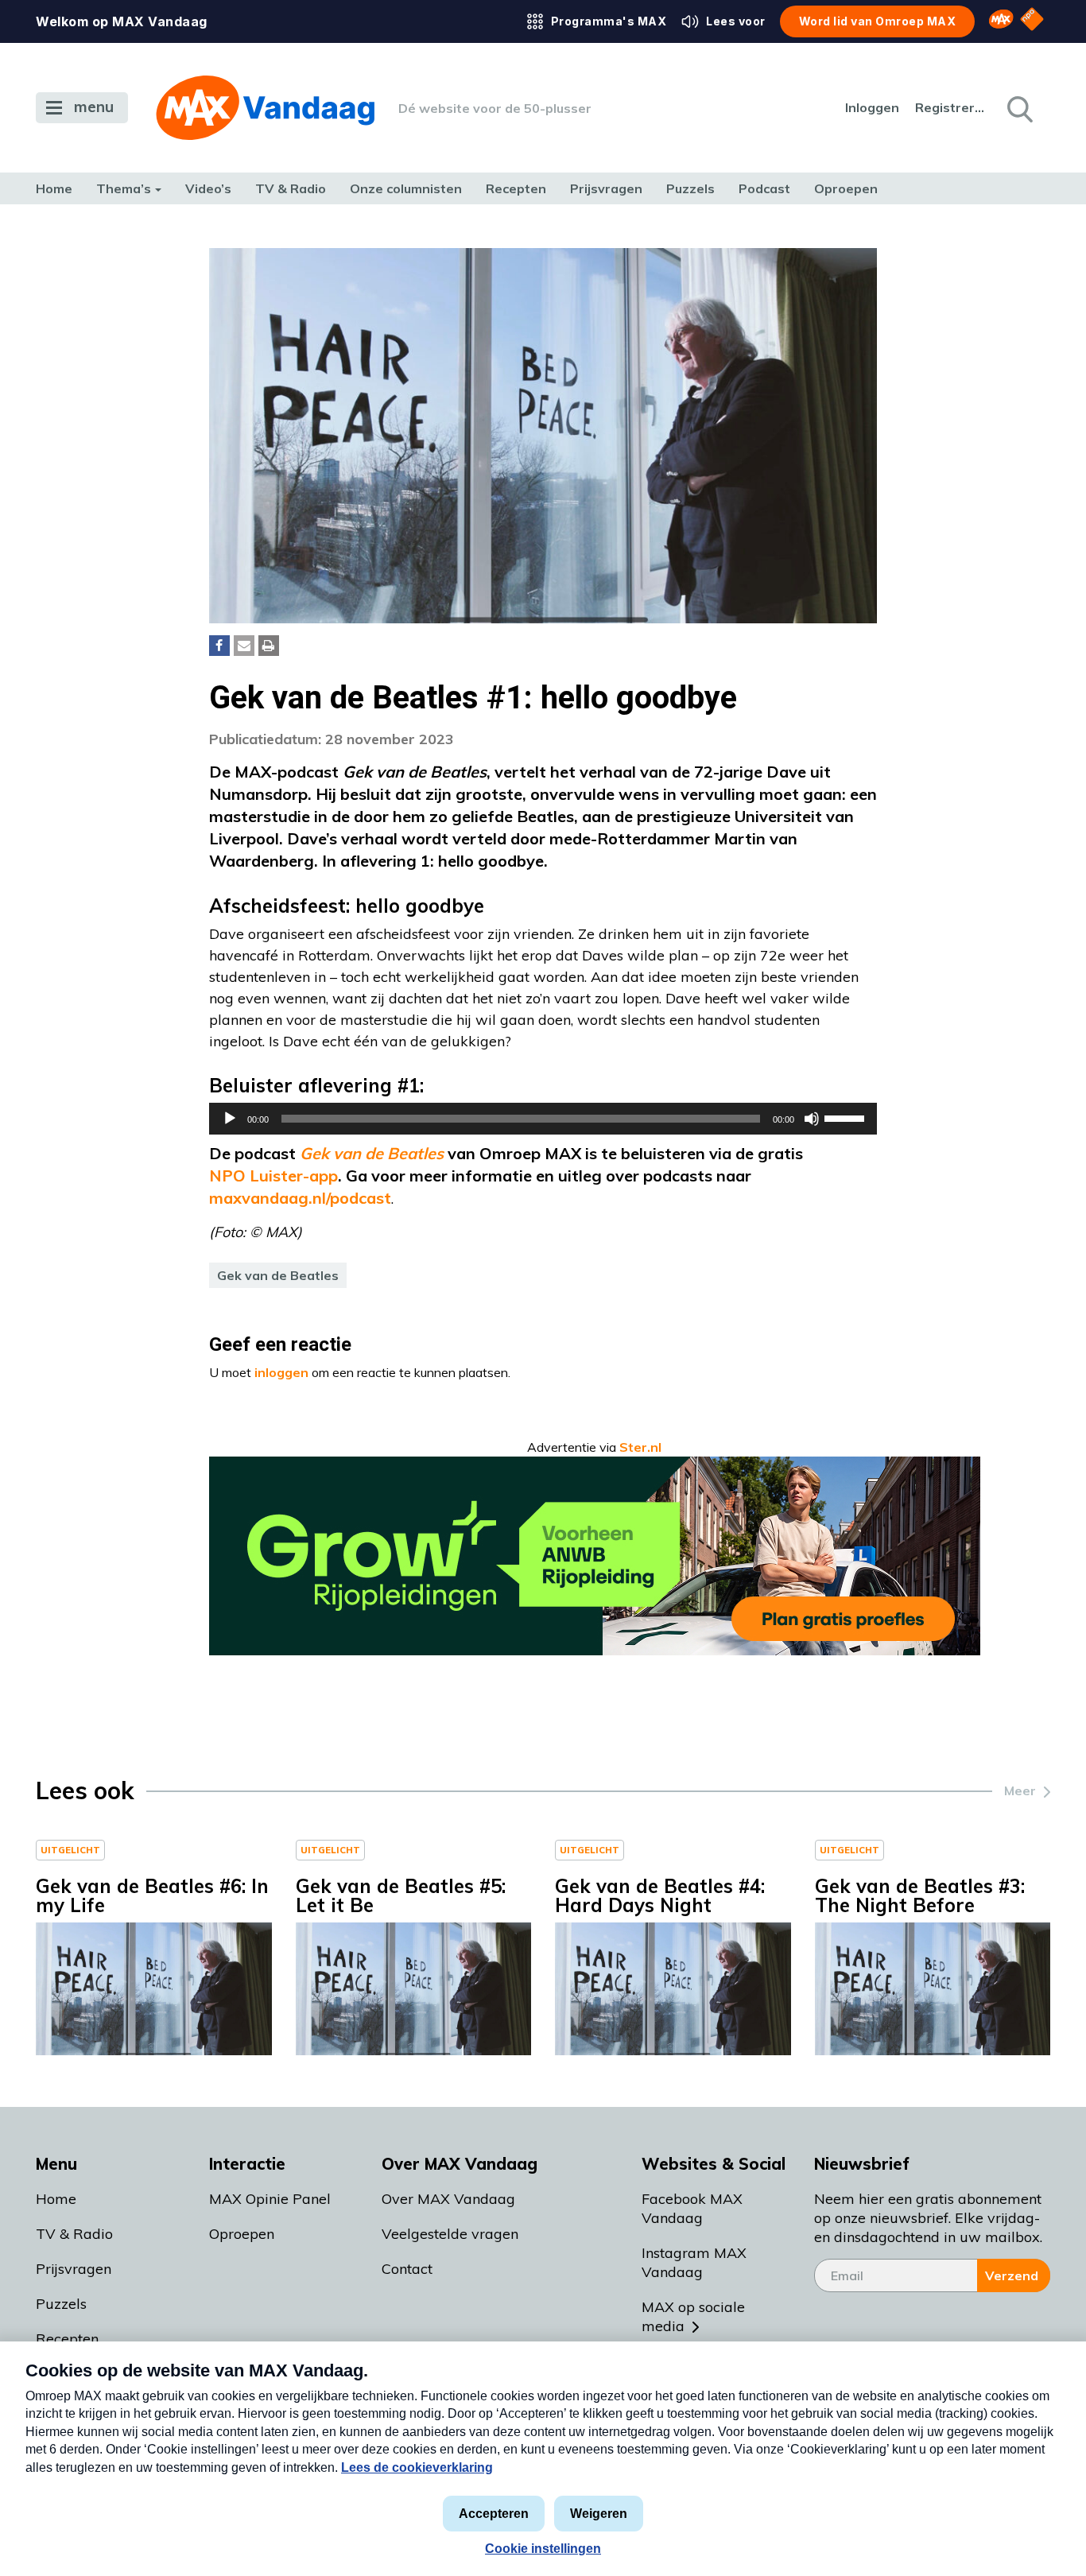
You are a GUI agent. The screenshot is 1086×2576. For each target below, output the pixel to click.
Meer (1020, 1790)
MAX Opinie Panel (270, 2199)
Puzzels (690, 188)
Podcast (764, 188)
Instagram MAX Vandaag (694, 2262)
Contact (407, 2269)
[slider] (847, 1117)
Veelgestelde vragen (450, 2234)
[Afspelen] (230, 1119)
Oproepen (846, 188)
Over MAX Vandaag (448, 2199)
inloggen (281, 1372)
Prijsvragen (606, 188)
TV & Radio (291, 188)
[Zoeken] (1018, 108)
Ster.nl (640, 1447)
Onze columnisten (406, 188)
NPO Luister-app (273, 1175)
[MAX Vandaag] (265, 108)
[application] (543, 1119)
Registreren (951, 107)
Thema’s (124, 188)
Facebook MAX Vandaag (692, 2208)
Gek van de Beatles (278, 1275)
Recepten (516, 188)
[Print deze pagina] (269, 646)
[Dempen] (812, 1119)
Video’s (208, 188)
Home (54, 188)
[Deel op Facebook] (219, 646)
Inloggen (872, 107)
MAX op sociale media (693, 2316)
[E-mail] (244, 646)
